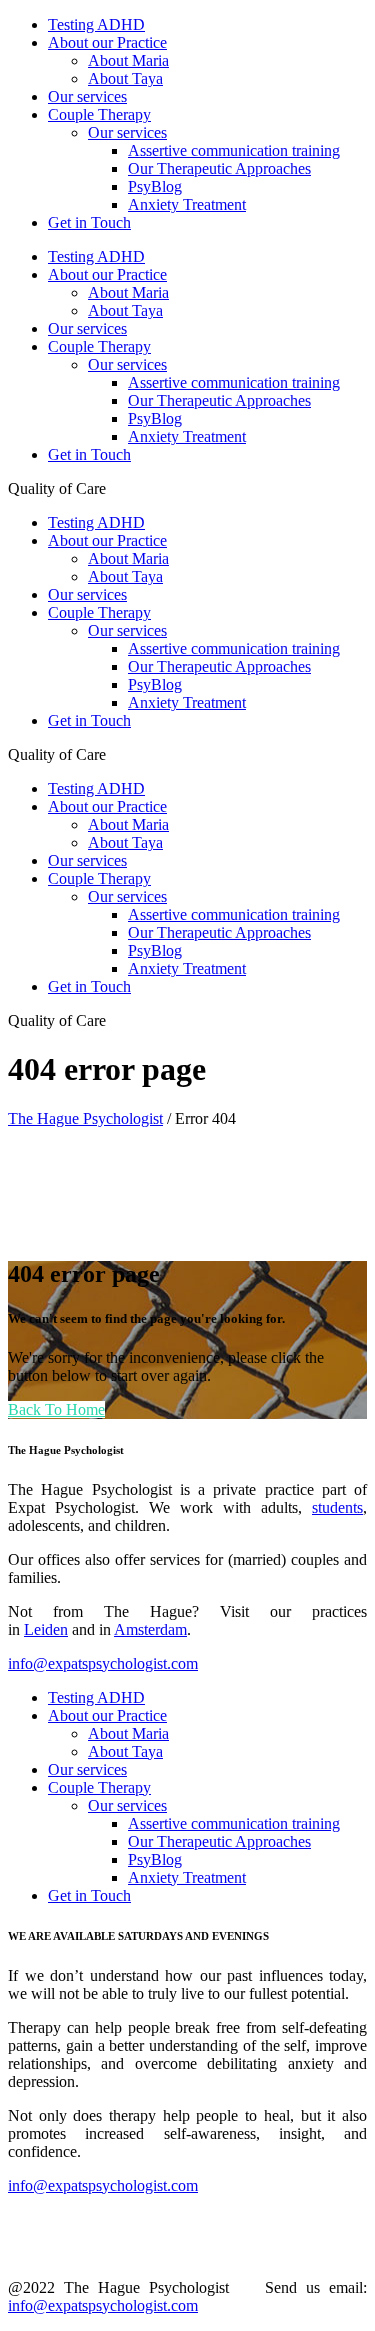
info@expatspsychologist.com (103, 1663)
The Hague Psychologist (85, 1118)
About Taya (125, 1751)
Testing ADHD (96, 1697)
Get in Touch (89, 1895)
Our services (87, 1769)
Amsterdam (150, 1629)
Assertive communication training (234, 1823)
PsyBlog (155, 1859)
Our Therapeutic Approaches (219, 1841)
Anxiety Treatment (187, 1877)
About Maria (128, 1733)
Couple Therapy (99, 1787)
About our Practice (107, 1715)
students (337, 1507)
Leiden (46, 1629)
